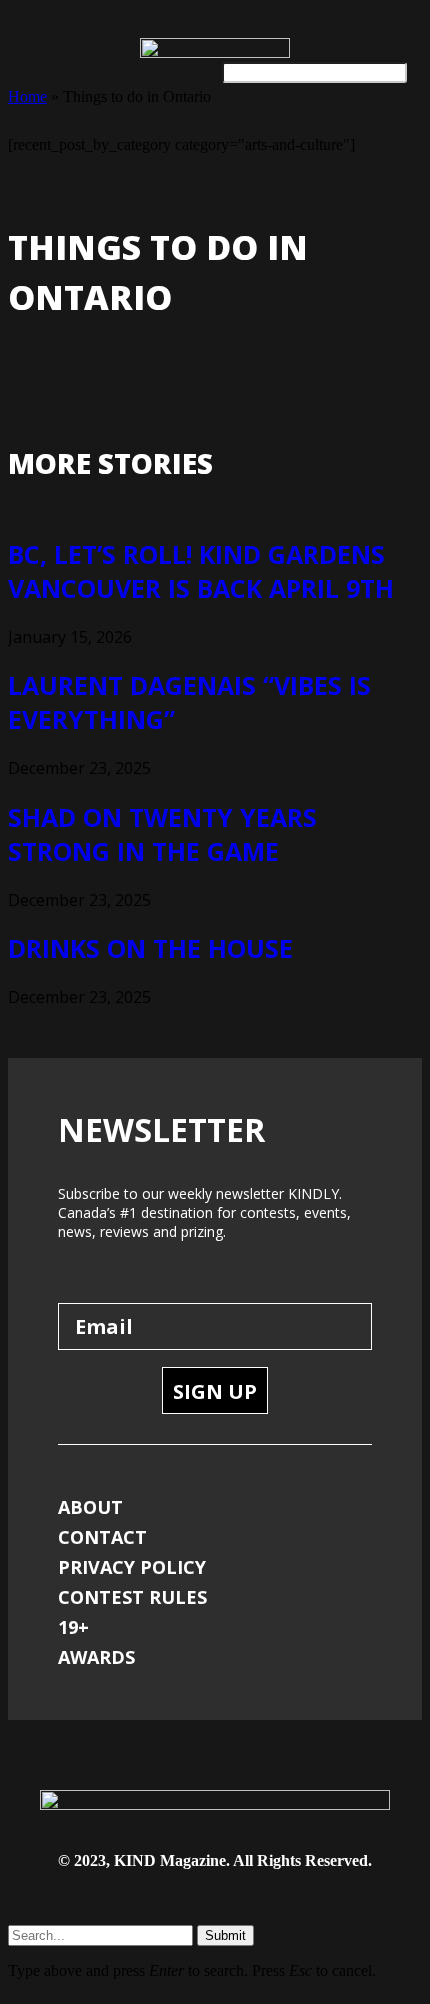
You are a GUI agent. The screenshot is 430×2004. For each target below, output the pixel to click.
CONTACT (102, 1537)
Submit (225, 1935)
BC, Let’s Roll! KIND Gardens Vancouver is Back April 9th (201, 571)
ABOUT (90, 1507)
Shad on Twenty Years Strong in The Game (162, 834)
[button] (28, 67)
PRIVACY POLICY (132, 1567)
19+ (73, 1627)
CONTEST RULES (132, 1597)
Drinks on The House (150, 948)
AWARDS (96, 1657)
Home (27, 96)
